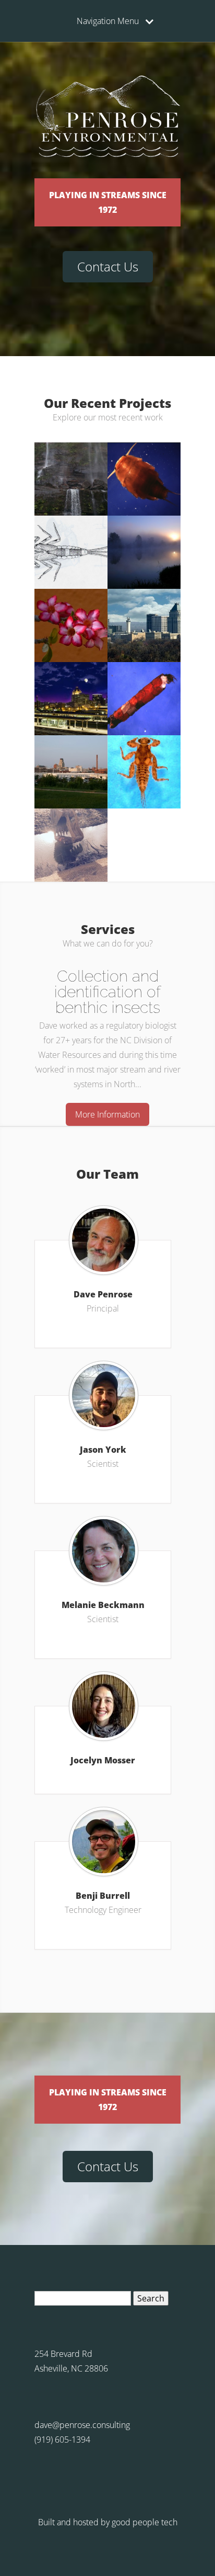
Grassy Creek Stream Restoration (71, 827)
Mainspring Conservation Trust (71, 603)
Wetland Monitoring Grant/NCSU (71, 534)
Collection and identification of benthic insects (107, 992)
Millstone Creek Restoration (144, 750)
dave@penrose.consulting (82, 2425)
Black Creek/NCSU (144, 526)
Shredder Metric (144, 673)
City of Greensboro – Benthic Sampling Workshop (71, 680)
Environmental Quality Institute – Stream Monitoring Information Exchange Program (71, 468)
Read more (144, 511)
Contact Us (108, 266)
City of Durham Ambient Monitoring (71, 753)
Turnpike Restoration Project (144, 460)
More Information (107, 1114)
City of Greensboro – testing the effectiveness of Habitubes (144, 611)
